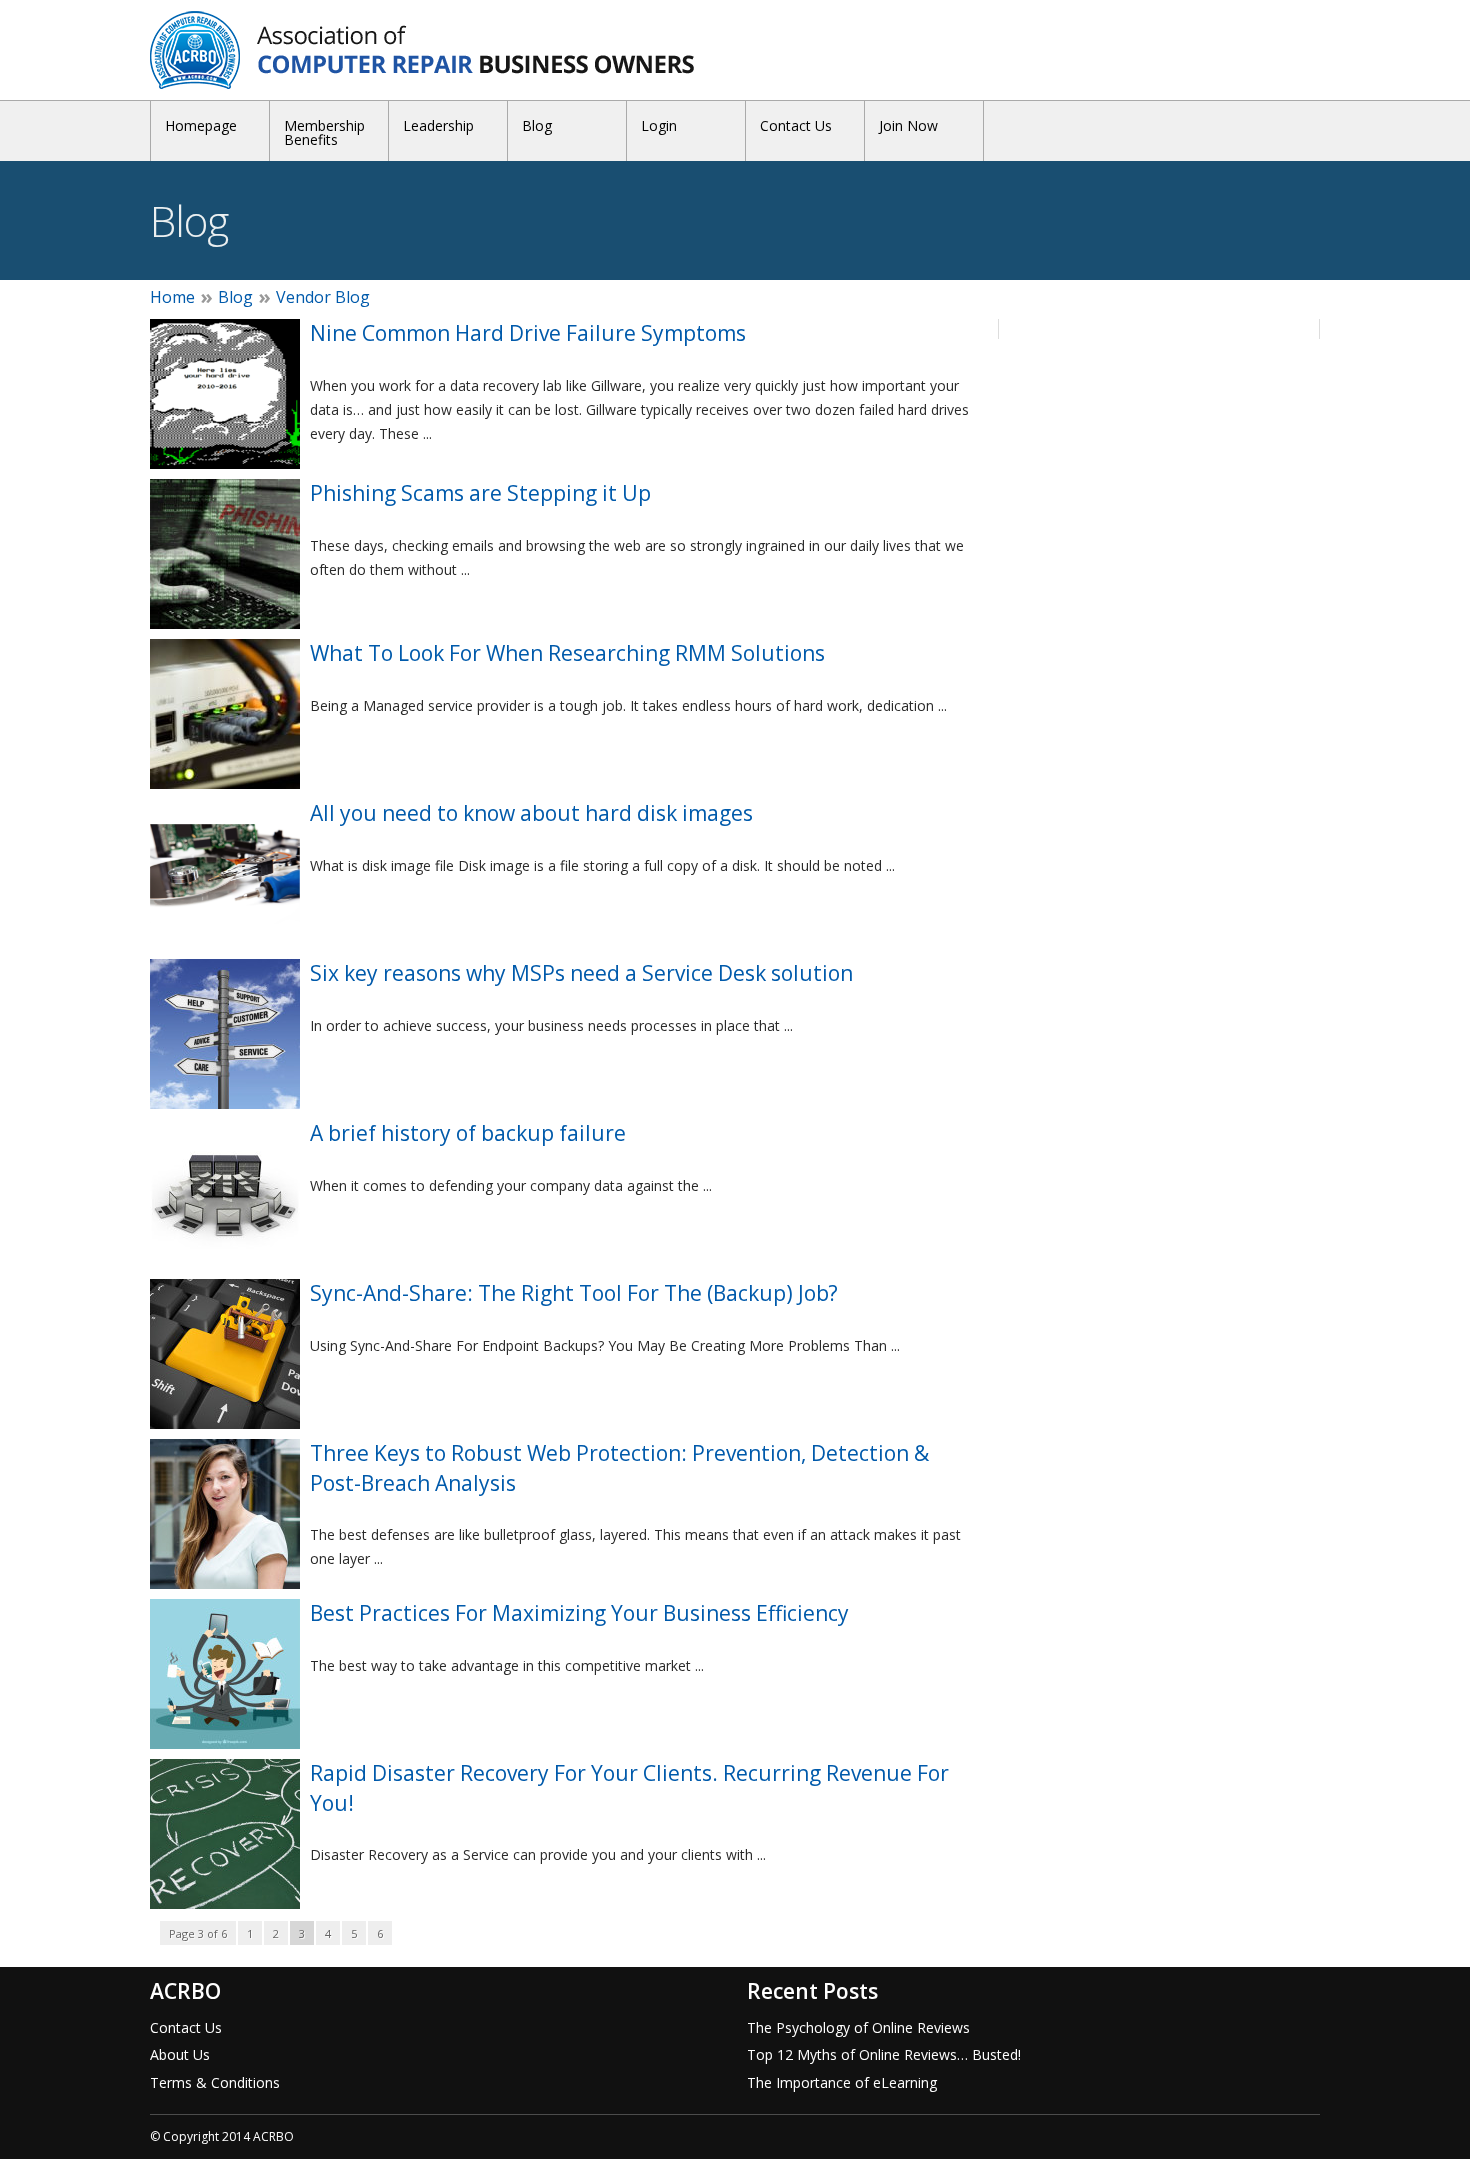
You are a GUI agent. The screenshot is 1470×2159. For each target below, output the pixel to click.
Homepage (201, 125)
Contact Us (796, 125)
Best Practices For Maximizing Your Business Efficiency (579, 1613)
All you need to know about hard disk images (531, 813)
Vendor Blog (323, 297)
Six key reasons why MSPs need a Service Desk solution (581, 973)
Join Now (908, 125)
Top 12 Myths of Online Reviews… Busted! (884, 2054)
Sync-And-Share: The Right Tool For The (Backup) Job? (574, 1293)
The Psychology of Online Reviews (858, 2027)
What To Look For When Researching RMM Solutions (567, 653)
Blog (537, 125)
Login (659, 125)
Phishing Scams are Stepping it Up (480, 493)
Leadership (438, 125)
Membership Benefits (324, 132)
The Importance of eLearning (842, 2082)
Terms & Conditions (215, 2082)
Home (172, 297)
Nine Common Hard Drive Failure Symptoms (528, 333)
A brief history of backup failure (468, 1133)
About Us (180, 2054)
